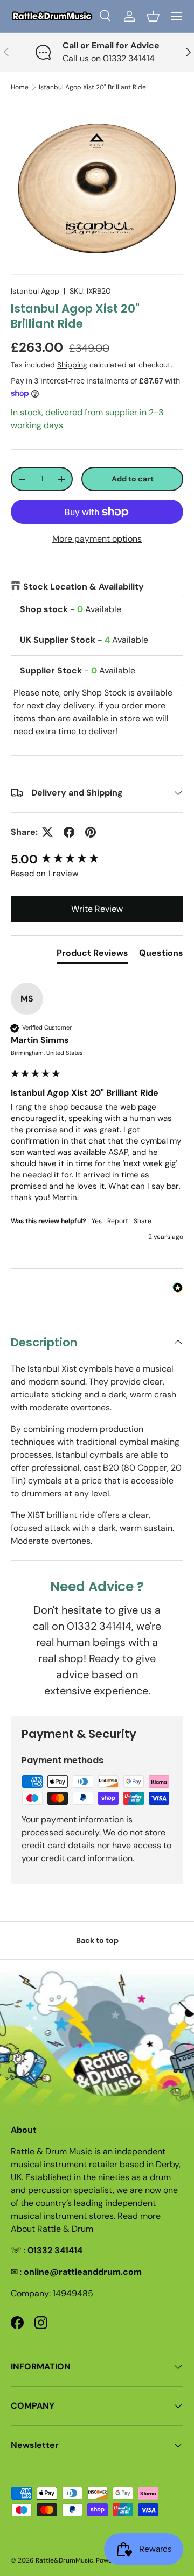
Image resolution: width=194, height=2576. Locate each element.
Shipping (72, 365)
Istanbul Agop (35, 291)
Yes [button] (97, 1221)
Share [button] (143, 1221)
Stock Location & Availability (84, 587)
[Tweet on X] (47, 832)
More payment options (97, 539)
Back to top (97, 1940)
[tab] (92, 955)
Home (20, 87)
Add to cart (133, 479)
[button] (153, 16)
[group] (97, 860)
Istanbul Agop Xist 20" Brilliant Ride (92, 87)
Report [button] (118, 1221)
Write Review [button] (97, 909)
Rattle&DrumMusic (64, 2560)
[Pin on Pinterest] (91, 832)
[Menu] (177, 16)
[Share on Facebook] (69, 832)
